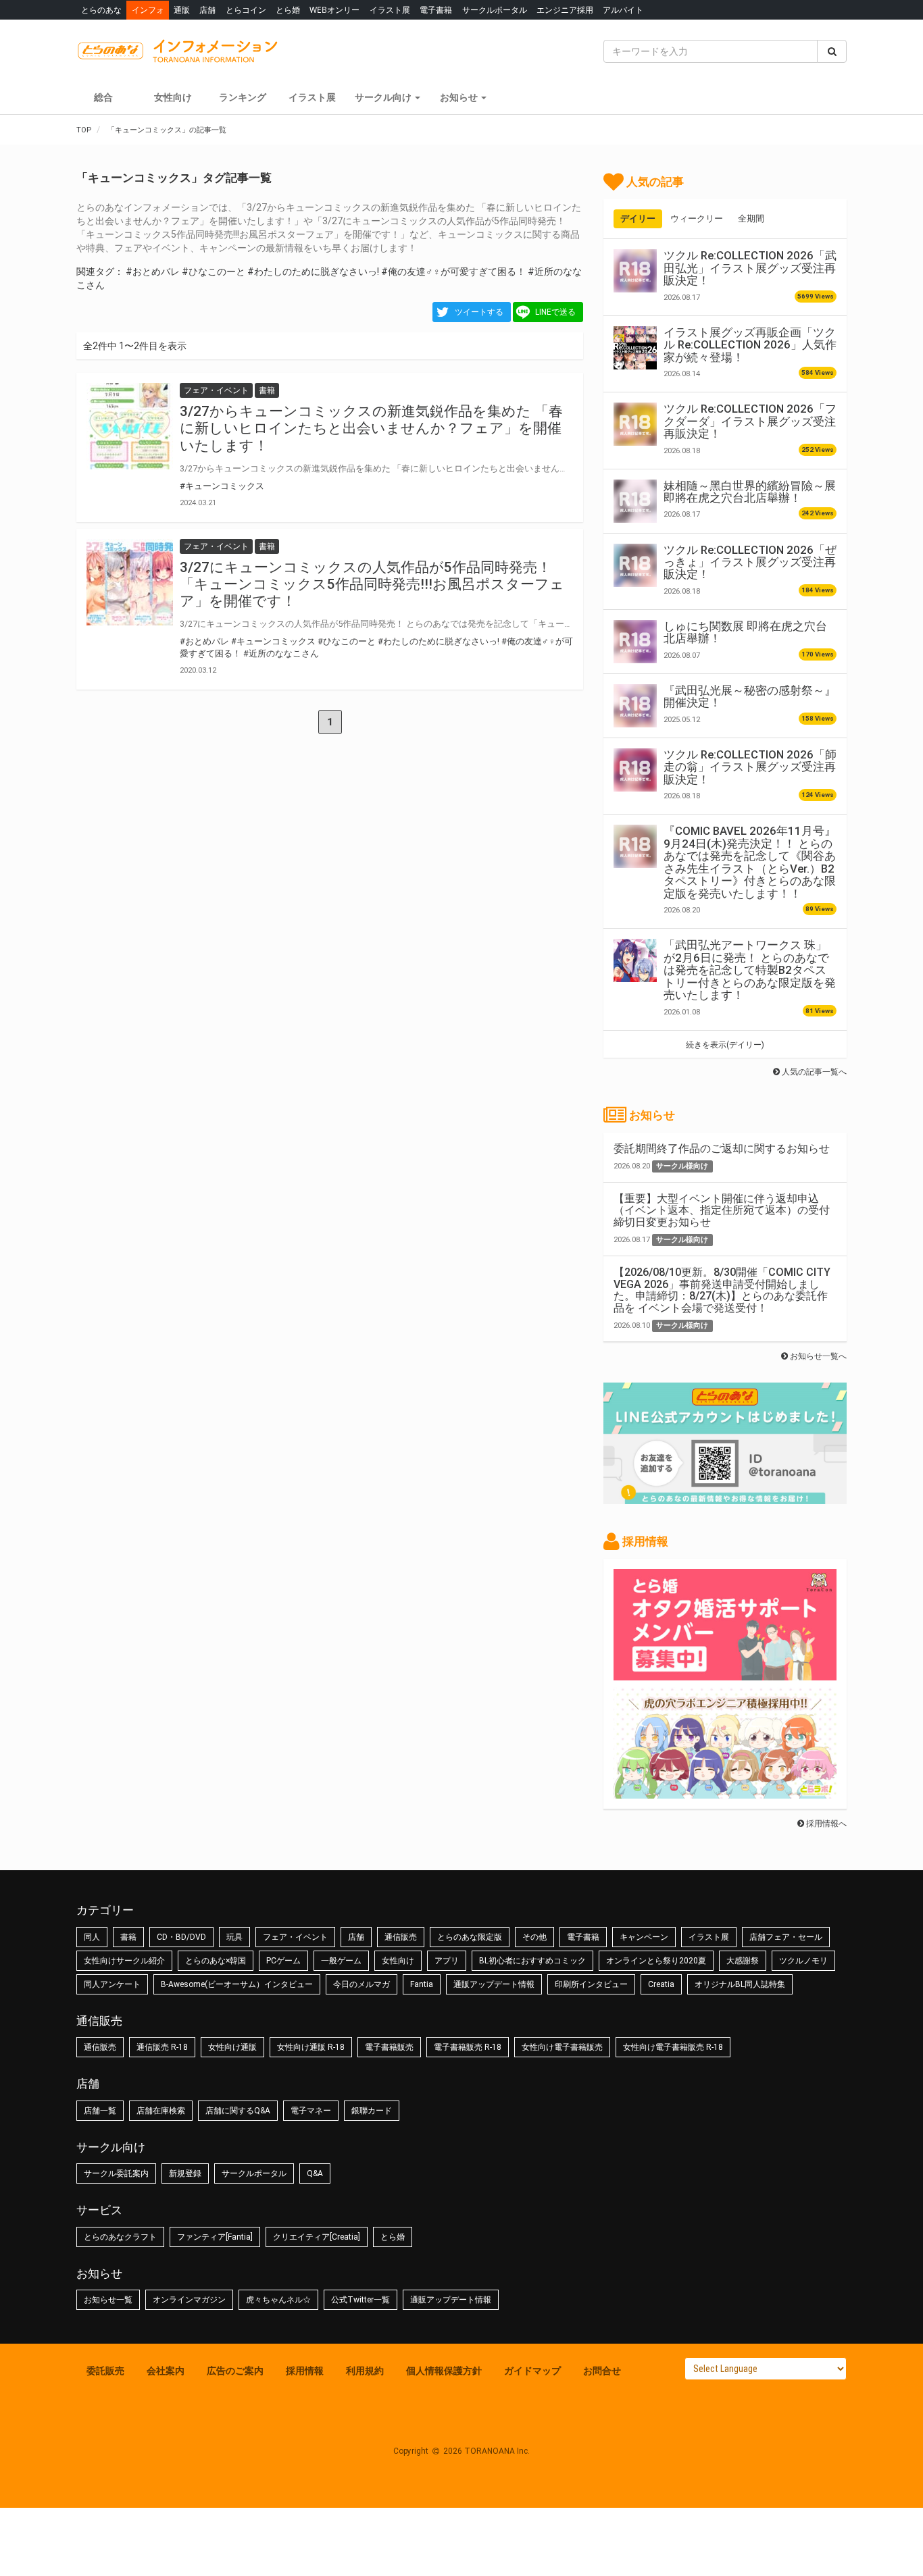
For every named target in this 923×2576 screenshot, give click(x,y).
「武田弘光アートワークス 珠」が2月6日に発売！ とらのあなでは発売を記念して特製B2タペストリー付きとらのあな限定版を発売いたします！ (750, 970)
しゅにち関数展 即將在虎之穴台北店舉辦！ (745, 632)
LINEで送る (555, 312)
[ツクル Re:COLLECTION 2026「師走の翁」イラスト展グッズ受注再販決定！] (635, 770)
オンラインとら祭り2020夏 (656, 1961)
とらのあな (101, 10)
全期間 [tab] (751, 218)
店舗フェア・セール (786, 1937)
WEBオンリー (334, 10)
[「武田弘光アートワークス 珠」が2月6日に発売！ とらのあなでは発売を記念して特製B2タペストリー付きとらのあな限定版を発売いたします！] (635, 960)
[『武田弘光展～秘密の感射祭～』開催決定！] (635, 706)
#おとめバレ (153, 272)
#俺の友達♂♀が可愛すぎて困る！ (453, 272)
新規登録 (185, 2173)
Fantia (422, 1984)
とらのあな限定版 (470, 1937)
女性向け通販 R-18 (311, 2047)
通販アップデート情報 (494, 1984)
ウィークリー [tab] (697, 218)
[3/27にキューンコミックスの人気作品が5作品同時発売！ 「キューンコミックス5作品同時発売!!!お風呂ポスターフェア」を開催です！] (130, 582)
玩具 (234, 1937)
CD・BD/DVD (181, 1937)
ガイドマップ (532, 2371)
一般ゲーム (341, 1961)
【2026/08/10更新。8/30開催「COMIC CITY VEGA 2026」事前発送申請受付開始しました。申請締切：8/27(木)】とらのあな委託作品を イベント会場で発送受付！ (722, 1290)
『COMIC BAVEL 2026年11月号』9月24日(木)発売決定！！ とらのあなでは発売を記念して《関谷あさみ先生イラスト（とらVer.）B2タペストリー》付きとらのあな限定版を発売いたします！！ (750, 862)
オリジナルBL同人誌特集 (740, 1984)
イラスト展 (390, 10)
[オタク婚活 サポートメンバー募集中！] (725, 1674)
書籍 (128, 1937)
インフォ (148, 10)
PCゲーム (283, 1961)
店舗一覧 (100, 2111)
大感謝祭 (743, 1961)
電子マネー (311, 2111)
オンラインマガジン (189, 2300)
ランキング (243, 97)
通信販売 (401, 1937)
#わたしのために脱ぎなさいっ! (313, 272)
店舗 (207, 10)
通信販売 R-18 (162, 2047)
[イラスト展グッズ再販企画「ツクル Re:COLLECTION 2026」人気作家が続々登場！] (635, 348)
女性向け (173, 97)
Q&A (315, 2173)
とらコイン (246, 10)
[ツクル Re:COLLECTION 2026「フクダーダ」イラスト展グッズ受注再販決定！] (635, 424)
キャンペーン (644, 1937)
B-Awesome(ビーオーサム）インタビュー (237, 1984)
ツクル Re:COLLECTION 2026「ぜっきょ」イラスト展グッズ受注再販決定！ (750, 562)
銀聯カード (372, 2111)
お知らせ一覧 (108, 2300)
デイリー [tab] (638, 218)
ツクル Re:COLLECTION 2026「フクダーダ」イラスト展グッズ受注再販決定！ (750, 421)
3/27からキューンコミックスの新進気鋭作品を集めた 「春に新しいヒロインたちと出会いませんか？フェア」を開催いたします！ (371, 428)
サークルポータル (495, 10)
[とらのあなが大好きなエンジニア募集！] (725, 1792)
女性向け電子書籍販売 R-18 (673, 2047)
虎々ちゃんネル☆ (278, 2300)
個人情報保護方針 (444, 2371)
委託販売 (105, 2371)
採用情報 (305, 2371)
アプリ (447, 1961)
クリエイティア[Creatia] (317, 2237)
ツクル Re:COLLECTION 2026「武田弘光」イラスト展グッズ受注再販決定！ (750, 268)
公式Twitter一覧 (360, 2300)
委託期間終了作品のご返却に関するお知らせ (722, 1149)
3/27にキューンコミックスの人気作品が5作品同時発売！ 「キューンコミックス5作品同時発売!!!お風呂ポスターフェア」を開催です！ (372, 584)
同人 (92, 1937)
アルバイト (623, 10)
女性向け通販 (232, 2047)
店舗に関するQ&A (238, 2111)
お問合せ (602, 2371)
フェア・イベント (295, 1937)
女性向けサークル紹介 (124, 1961)
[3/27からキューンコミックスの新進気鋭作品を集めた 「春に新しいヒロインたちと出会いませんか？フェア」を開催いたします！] (130, 426)
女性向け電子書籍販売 (562, 2047)
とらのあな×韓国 (216, 1961)
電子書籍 (436, 10)
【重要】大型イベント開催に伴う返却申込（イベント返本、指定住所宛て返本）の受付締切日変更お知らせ (722, 1210)
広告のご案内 (235, 2371)
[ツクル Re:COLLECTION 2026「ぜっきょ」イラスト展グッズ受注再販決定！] (635, 565)
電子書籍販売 (389, 2047)
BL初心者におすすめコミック (532, 1961)
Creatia (661, 1984)
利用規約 (365, 2371)
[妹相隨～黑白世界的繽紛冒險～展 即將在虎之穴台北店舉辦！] (635, 501)
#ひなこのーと (214, 272)
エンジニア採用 (565, 10)
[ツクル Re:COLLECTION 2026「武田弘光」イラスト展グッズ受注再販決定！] (635, 271)
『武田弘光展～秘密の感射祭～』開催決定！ (750, 696)
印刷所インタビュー (591, 1984)
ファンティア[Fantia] (215, 2237)
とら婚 (288, 10)
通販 (182, 10)
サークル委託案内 (116, 2173)
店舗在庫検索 (161, 2111)
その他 (534, 1937)
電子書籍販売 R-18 (468, 2047)
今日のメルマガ (361, 1984)
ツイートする (479, 312)
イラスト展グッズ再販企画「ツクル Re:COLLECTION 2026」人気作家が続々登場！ (750, 345)
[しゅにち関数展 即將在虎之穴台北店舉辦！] (635, 642)
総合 (103, 97)
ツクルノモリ (803, 1961)
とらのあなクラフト (120, 2237)
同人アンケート (112, 1984)
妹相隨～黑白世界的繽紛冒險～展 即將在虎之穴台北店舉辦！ (750, 492)
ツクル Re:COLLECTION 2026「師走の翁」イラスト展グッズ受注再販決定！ (750, 767)
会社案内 (166, 2371)
